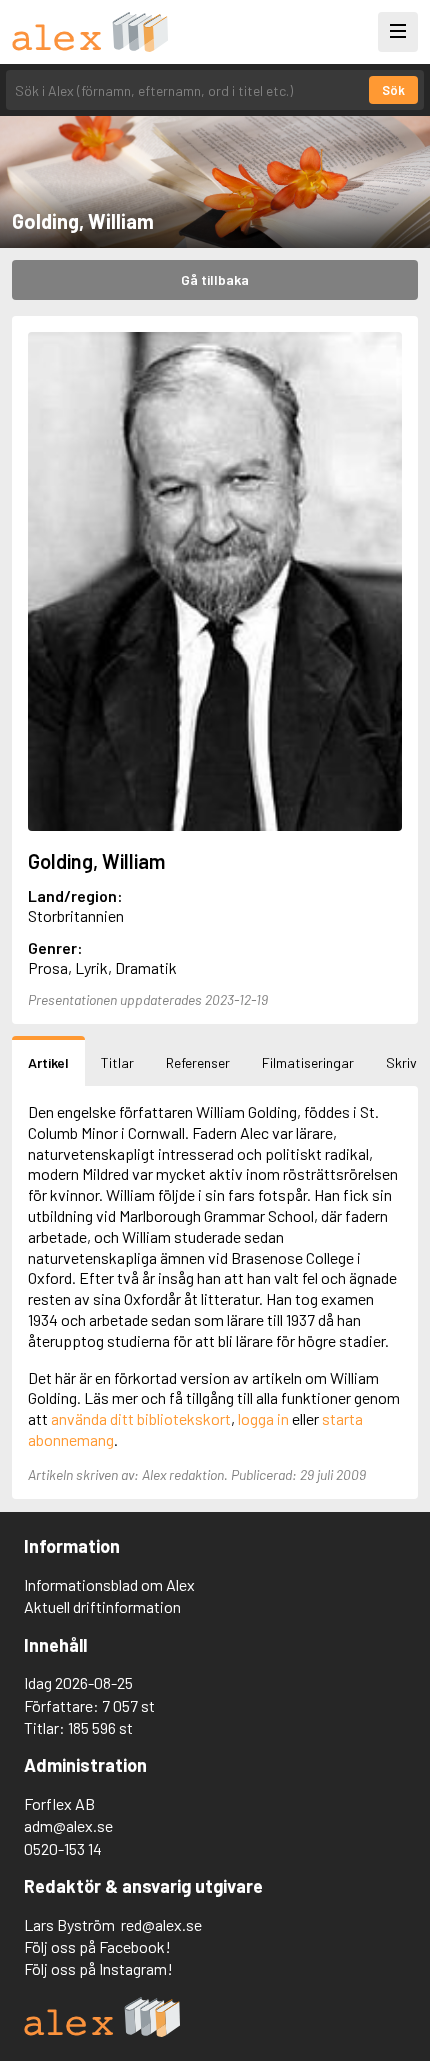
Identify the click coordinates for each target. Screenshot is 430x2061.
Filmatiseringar (308, 1062)
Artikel (48, 1062)
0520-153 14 (63, 1848)
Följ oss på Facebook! (97, 1946)
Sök (393, 90)
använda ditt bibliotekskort (141, 1418)
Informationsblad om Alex (109, 1584)
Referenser (198, 1062)
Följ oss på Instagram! (98, 1968)
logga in (263, 1418)
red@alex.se (161, 1924)
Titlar (117, 1062)
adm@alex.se (68, 1825)
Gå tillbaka (215, 279)
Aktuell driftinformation (102, 1606)
